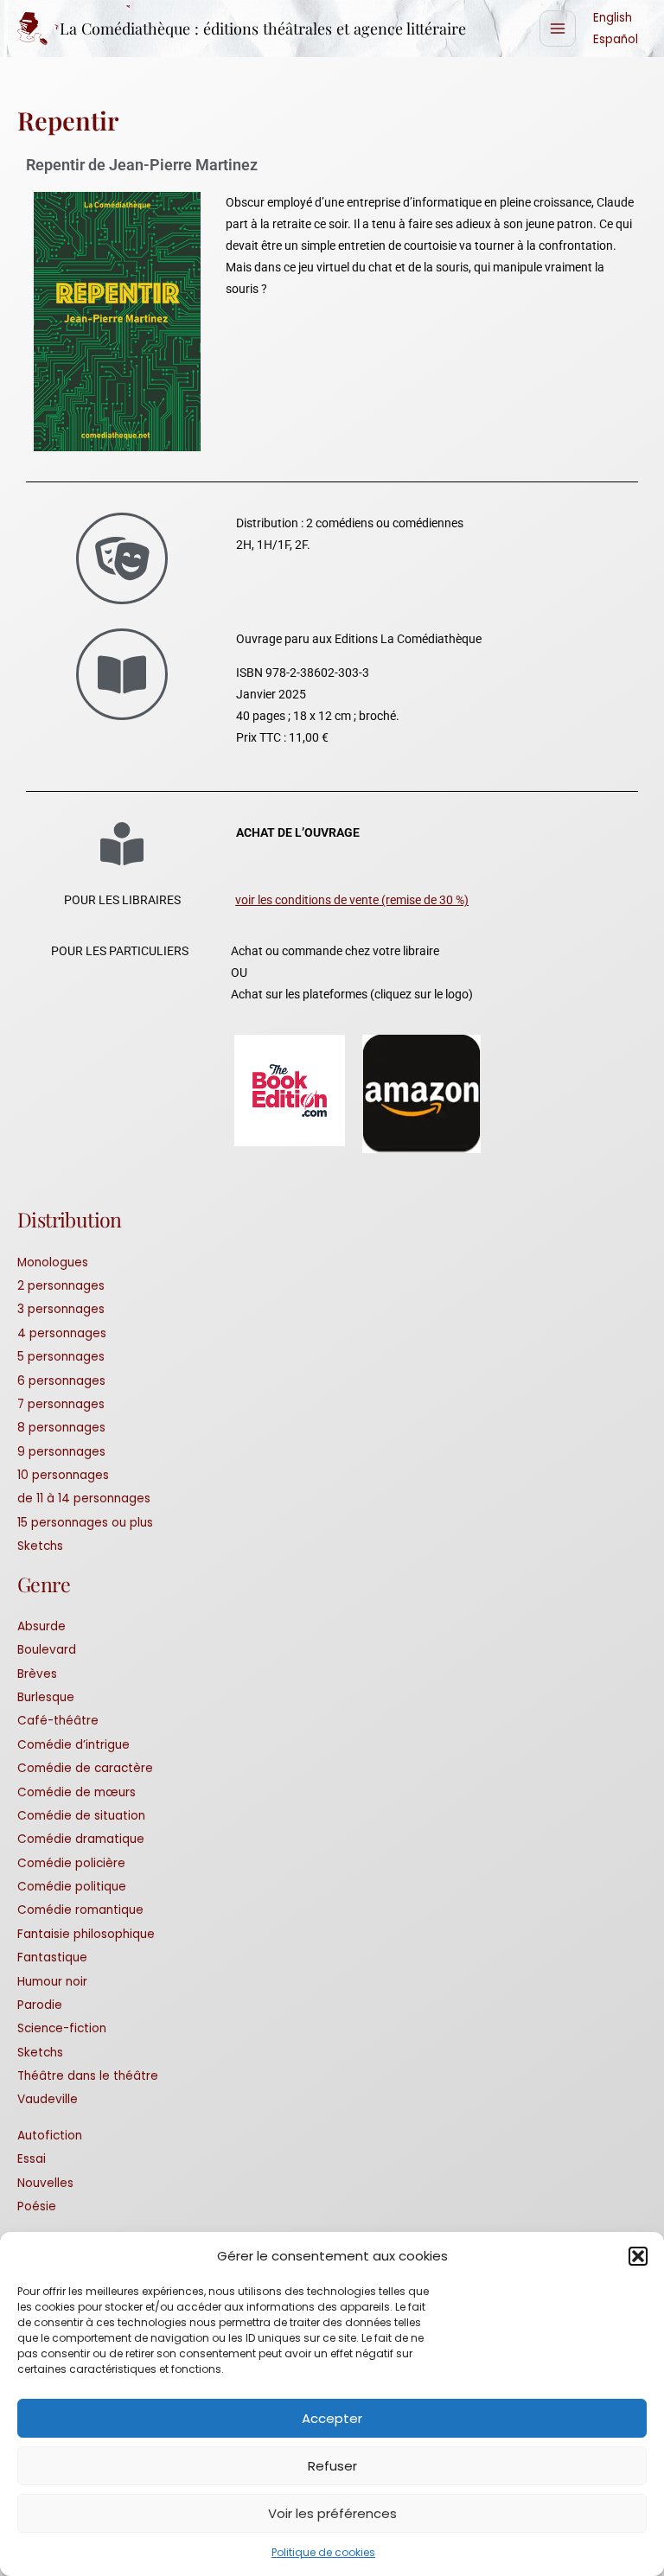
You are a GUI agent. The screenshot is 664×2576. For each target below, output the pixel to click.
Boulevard (47, 1650)
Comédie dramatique (81, 1839)
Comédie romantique (80, 1910)
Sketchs (40, 1546)
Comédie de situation (81, 1816)
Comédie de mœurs (77, 1792)
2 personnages (61, 1286)
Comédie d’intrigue (73, 1745)
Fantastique (52, 1958)
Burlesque (46, 1697)
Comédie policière (71, 1863)
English (613, 18)
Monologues (53, 1262)
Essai (32, 2159)
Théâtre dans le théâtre (88, 2076)
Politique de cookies (323, 2552)
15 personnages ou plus (85, 1523)
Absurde (41, 1626)
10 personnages (63, 1475)
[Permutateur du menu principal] (558, 29)
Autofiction (50, 2136)
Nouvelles (45, 2183)
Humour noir (52, 1982)
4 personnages (62, 1333)
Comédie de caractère (85, 1768)
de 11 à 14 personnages (84, 1498)
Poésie (37, 2206)
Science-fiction (62, 2028)
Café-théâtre (58, 1721)
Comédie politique (72, 1887)
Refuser (332, 2466)
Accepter (332, 2418)
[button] (638, 2256)
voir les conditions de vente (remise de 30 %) (352, 900)
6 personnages (61, 1381)
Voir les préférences (332, 2513)
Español (616, 39)
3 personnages (61, 1309)
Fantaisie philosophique (86, 1934)
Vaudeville (48, 2099)
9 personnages (61, 1452)
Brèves (37, 1674)
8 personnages (61, 1428)
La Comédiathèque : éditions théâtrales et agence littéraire (263, 28)
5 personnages (61, 1357)
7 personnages (61, 1404)
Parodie (40, 2005)
